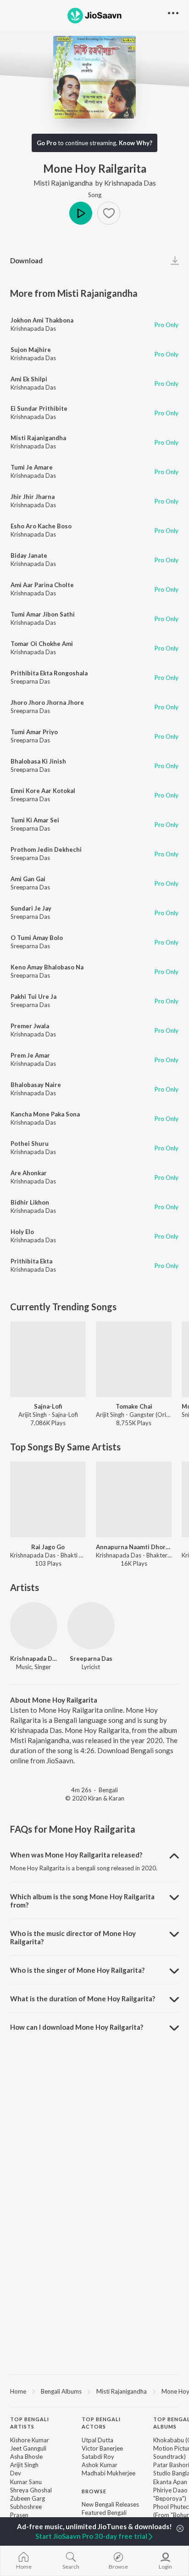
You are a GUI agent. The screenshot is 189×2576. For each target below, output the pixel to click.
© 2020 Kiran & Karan (95, 1798)
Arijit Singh (24, 2465)
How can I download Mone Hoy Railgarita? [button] (77, 2027)
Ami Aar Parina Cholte (42, 585)
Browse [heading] (94, 2491)
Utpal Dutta (97, 2440)
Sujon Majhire (31, 350)
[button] (109, 213)
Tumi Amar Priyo (34, 732)
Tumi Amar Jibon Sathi (43, 614)
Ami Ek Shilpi (29, 379)
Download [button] (26, 260)
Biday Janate (29, 555)
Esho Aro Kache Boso (41, 526)
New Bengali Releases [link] (110, 2504)
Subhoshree (26, 2507)
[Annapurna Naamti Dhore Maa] (134, 1499)
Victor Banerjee (102, 2448)
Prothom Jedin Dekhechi (46, 849)
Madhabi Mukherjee (108, 2473)
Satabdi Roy (98, 2457)
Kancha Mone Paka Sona (45, 1114)
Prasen (19, 2515)
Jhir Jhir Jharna (33, 497)
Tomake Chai (134, 1406)
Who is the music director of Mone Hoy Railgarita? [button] (73, 1937)
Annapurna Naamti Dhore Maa (134, 1547)
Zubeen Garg (28, 2498)
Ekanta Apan (170, 2482)
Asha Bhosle (26, 2457)
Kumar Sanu (26, 2482)
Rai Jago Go (48, 1547)
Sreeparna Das (30, 681)
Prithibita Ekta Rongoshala (49, 673)
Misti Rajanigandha (63, 183)
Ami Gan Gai (28, 879)
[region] (94, 2391)
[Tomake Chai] (134, 1359)
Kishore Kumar (30, 2440)
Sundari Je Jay (31, 908)
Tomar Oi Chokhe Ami (42, 644)
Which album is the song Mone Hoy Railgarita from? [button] (82, 1901)
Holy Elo (22, 1232)
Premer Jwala (30, 1026)
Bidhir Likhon (30, 1202)
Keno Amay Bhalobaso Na (47, 967)
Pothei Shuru (30, 1144)
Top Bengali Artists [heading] (30, 2423)
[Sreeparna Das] (91, 1626)
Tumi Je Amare (32, 467)
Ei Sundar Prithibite (39, 408)
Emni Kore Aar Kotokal (43, 791)
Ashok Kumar (100, 2465)
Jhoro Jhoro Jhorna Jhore (47, 702)
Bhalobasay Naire (36, 1085)
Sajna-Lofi (48, 1406)
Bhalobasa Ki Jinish (38, 761)
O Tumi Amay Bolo (37, 938)
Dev (16, 2473)
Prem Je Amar (30, 1055)
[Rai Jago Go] (48, 1499)
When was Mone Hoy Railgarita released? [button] (76, 1855)
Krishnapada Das (130, 183)
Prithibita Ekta (31, 1261)
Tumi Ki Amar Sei (35, 820)
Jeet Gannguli (28, 2448)
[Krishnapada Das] (34, 1626)
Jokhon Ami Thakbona (42, 320)
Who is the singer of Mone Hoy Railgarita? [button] (77, 1970)
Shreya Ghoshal (31, 2490)
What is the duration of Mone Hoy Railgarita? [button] (83, 1999)
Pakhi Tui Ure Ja (33, 996)
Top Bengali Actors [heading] (101, 2423)
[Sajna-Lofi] (48, 1359)
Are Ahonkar (29, 1173)
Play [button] (81, 213)
